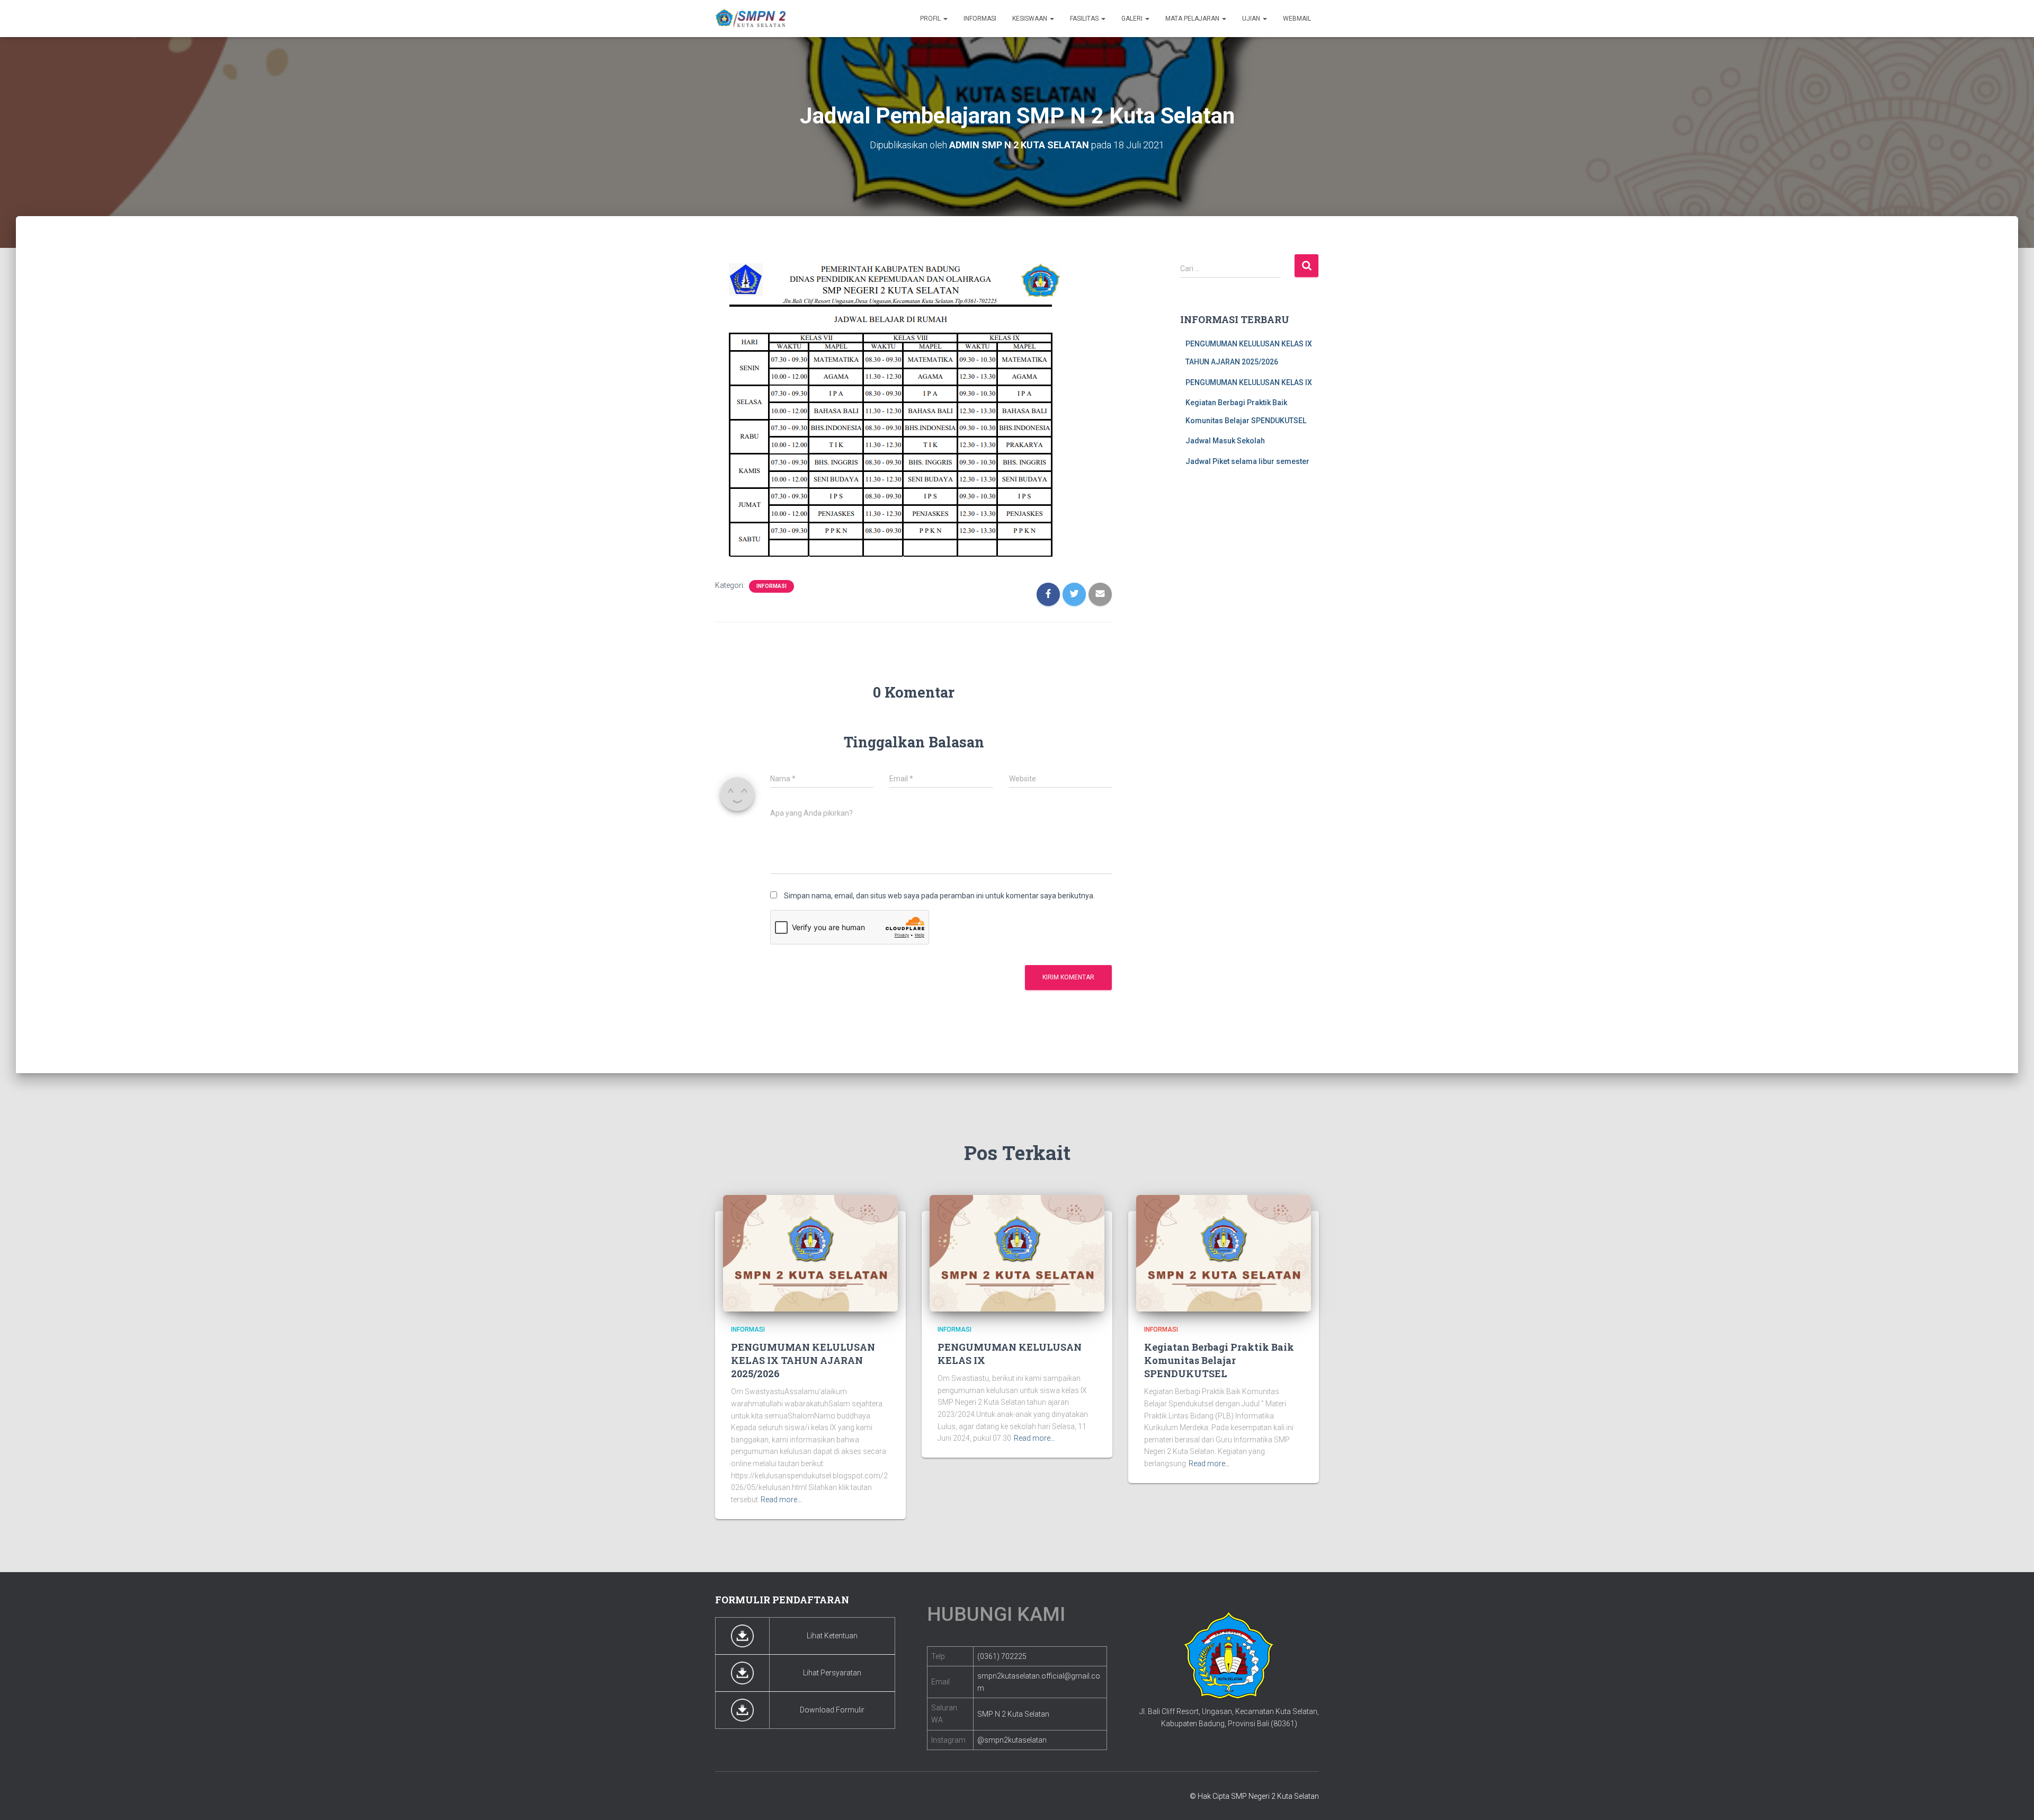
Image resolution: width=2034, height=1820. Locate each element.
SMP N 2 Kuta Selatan (1013, 1714)
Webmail (1297, 19)
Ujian (1252, 19)
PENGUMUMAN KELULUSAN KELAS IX (1249, 382)
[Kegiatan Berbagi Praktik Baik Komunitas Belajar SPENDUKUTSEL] (1224, 1253)
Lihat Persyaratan (832, 1673)
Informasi (980, 19)
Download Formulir (832, 1710)
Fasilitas (1085, 19)
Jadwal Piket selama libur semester (1247, 461)
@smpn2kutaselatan (1012, 1740)
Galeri (1133, 19)
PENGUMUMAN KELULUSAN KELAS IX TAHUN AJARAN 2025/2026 (803, 1360)
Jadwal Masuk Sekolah (1225, 441)
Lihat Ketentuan (832, 1636)
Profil (931, 19)
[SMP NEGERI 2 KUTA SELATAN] (751, 19)
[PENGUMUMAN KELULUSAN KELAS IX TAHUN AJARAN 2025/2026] (810, 1253)
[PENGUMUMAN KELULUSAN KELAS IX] (1017, 1253)
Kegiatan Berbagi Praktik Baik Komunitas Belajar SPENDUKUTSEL (1219, 1360)
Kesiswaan (1031, 19)
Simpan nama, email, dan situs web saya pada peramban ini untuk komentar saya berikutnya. (939, 896)
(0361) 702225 (1002, 1656)
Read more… (781, 1500)
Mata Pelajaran (1193, 19)
